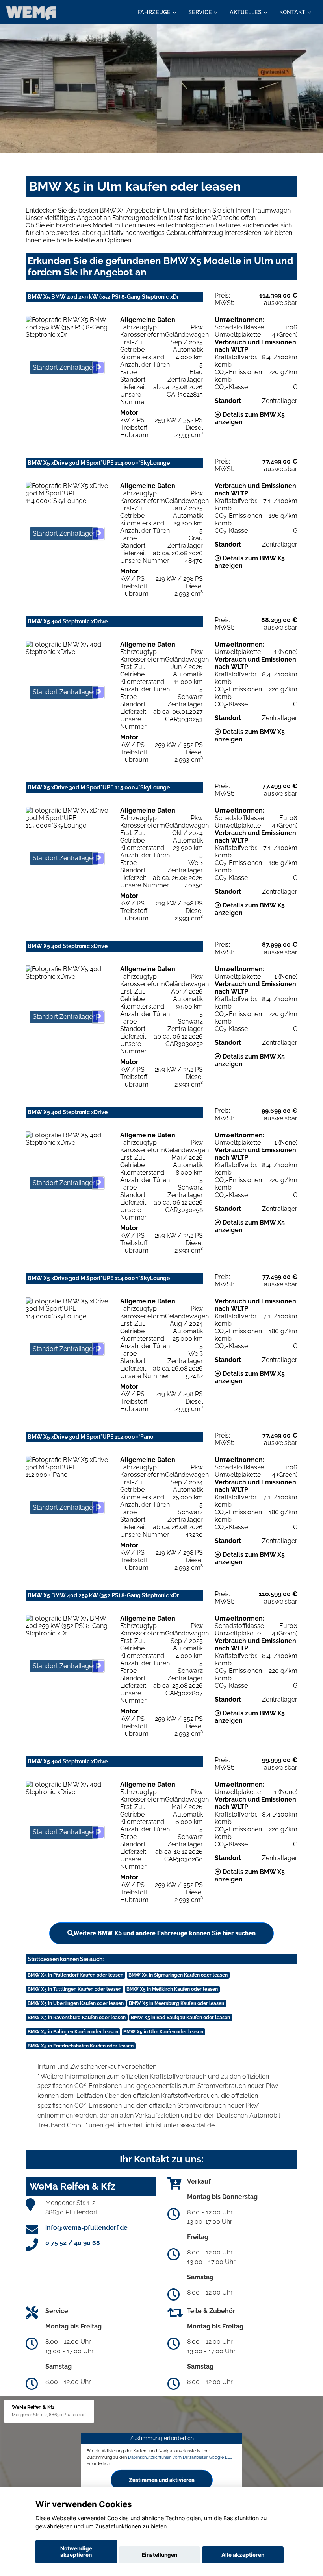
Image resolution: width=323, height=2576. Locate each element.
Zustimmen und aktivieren (162, 2480)
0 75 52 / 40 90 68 (73, 2243)
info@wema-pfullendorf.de (86, 2228)
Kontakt (292, 12)
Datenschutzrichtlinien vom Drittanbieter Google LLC (180, 2457)
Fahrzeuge (154, 12)
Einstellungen (160, 2555)
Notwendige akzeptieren (76, 2552)
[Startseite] (31, 13)
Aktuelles (246, 12)
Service (200, 12)
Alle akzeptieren (243, 2555)
